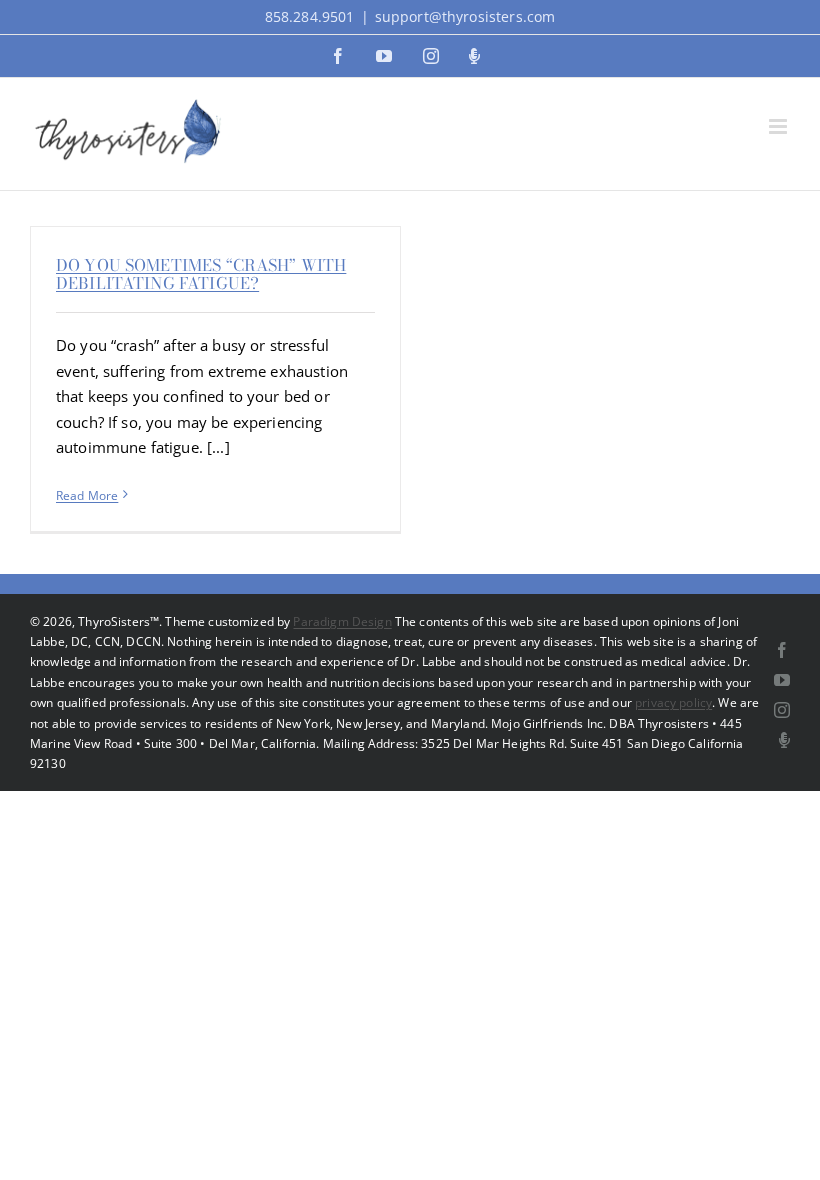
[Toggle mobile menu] (779, 126)
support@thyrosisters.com (465, 16)
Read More (87, 495)
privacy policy (673, 702)
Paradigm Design (342, 621)
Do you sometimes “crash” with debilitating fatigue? (201, 274)
